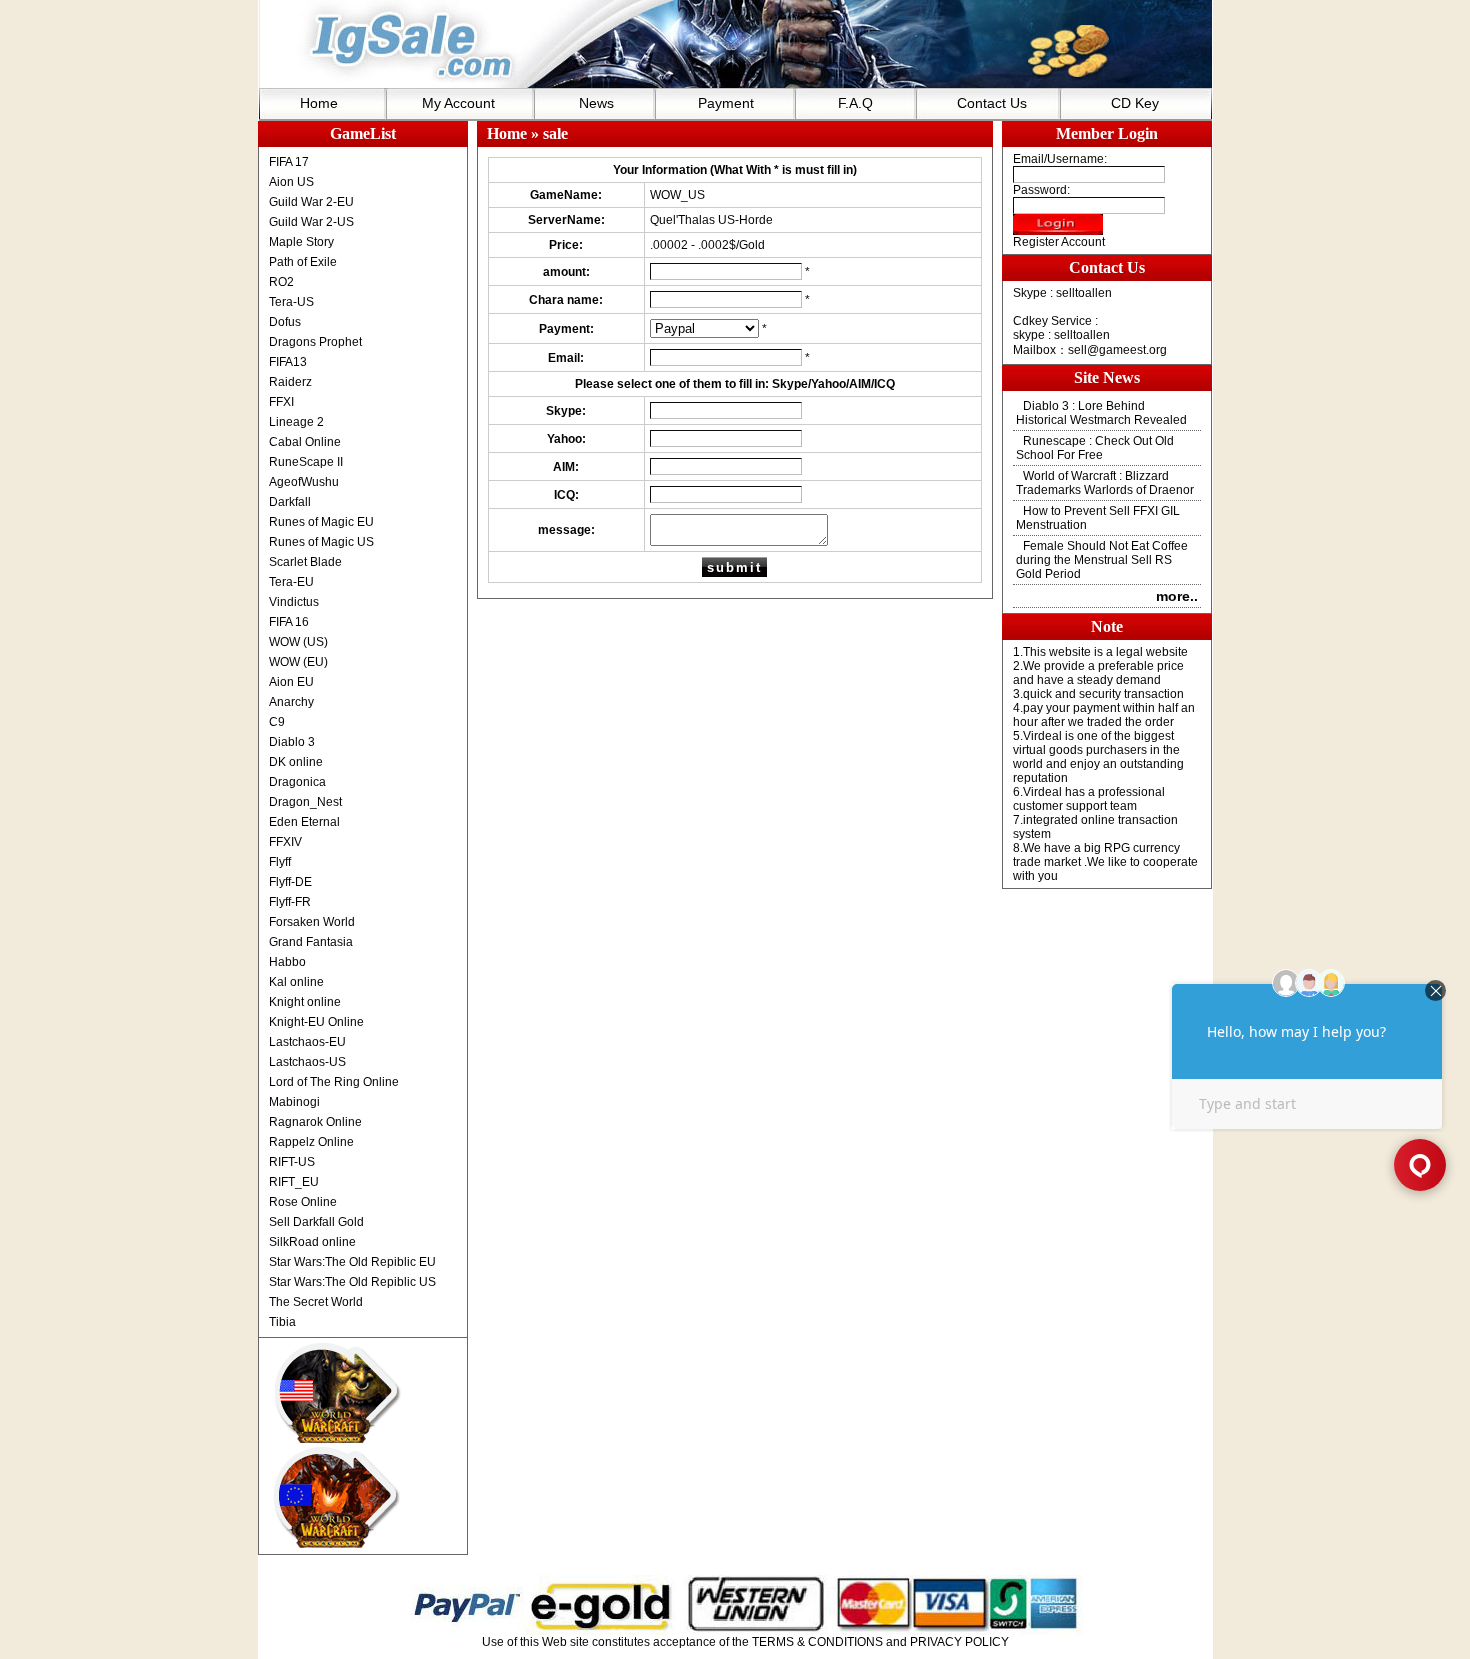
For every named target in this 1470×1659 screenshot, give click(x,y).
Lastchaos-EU (307, 1042)
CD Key (1135, 103)
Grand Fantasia (311, 942)
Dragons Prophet (315, 342)
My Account (458, 103)
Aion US (291, 182)
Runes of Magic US (321, 542)
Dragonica (297, 782)
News (596, 103)
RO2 (281, 282)
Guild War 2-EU (311, 202)
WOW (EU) (298, 662)
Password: (1041, 190)
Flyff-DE (290, 882)
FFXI (281, 402)
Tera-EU (291, 582)
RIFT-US (292, 1162)
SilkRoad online (312, 1242)
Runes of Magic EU (321, 522)
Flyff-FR (290, 902)
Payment (726, 103)
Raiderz (290, 382)
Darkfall (290, 502)
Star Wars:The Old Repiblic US (352, 1282)
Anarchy (291, 702)
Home (319, 103)
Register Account (1059, 242)
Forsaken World (312, 922)
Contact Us (992, 103)
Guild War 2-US (311, 222)
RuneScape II (306, 462)
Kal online (296, 982)
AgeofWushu (304, 482)
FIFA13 (288, 362)
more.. (1177, 596)
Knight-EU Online (316, 1022)
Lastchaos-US (307, 1062)
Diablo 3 (292, 742)
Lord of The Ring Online (334, 1082)
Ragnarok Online (315, 1122)
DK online (296, 762)
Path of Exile (303, 262)
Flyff (280, 862)
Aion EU (291, 682)
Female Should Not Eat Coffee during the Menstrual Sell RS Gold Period (1102, 560)
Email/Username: (1060, 159)
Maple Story (301, 242)
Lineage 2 (296, 422)
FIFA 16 (289, 622)
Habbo (287, 962)
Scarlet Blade (305, 562)
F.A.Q (855, 103)
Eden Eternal (304, 822)
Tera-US (291, 302)
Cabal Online (305, 442)
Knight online (305, 1002)
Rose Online (303, 1202)
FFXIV (285, 842)
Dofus (285, 322)
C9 (277, 722)
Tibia (282, 1322)
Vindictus (294, 602)
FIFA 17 (289, 162)
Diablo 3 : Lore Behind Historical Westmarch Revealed (1101, 413)
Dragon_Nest (305, 802)
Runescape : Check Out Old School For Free (1095, 448)
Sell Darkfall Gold (316, 1222)
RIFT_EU (294, 1182)
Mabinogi (294, 1102)
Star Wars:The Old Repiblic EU (352, 1262)
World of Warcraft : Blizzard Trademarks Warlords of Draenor (1105, 483)
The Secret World (316, 1302)
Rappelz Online (311, 1142)
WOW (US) (298, 642)
